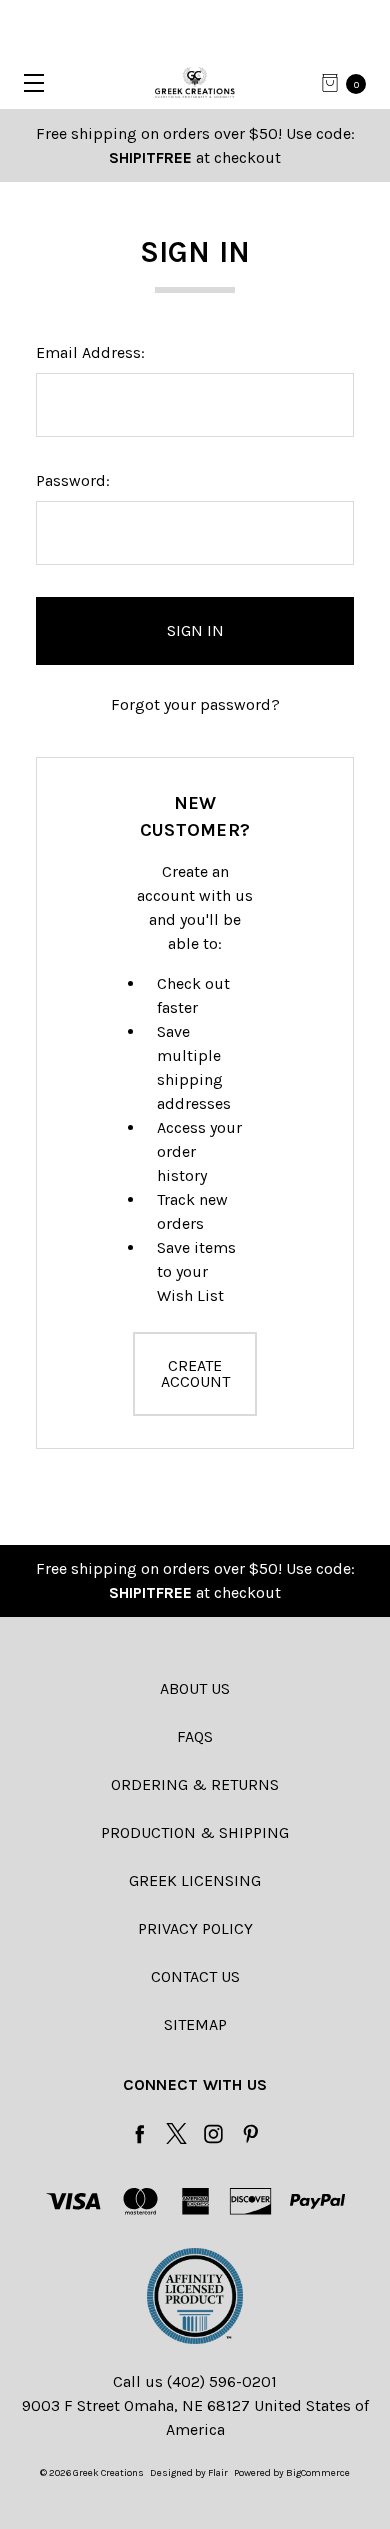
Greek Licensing (195, 1880)
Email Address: (90, 352)
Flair (218, 2473)
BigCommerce (318, 2473)
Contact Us (195, 1976)
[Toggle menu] (27, 82)
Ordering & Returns (195, 1784)
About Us (195, 1688)
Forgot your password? (195, 704)
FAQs (195, 1736)
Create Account (195, 1373)
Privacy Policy (195, 1928)
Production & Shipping (195, 1832)
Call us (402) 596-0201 (195, 2381)
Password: (73, 480)
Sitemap (195, 2024)
